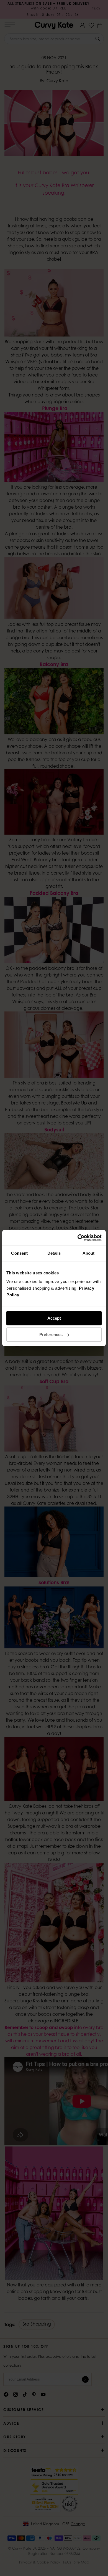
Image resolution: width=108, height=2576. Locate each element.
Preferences (51, 1335)
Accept (54, 1318)
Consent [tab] (19, 1253)
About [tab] (89, 1253)
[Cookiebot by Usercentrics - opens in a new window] (78, 1238)
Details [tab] (54, 1253)
